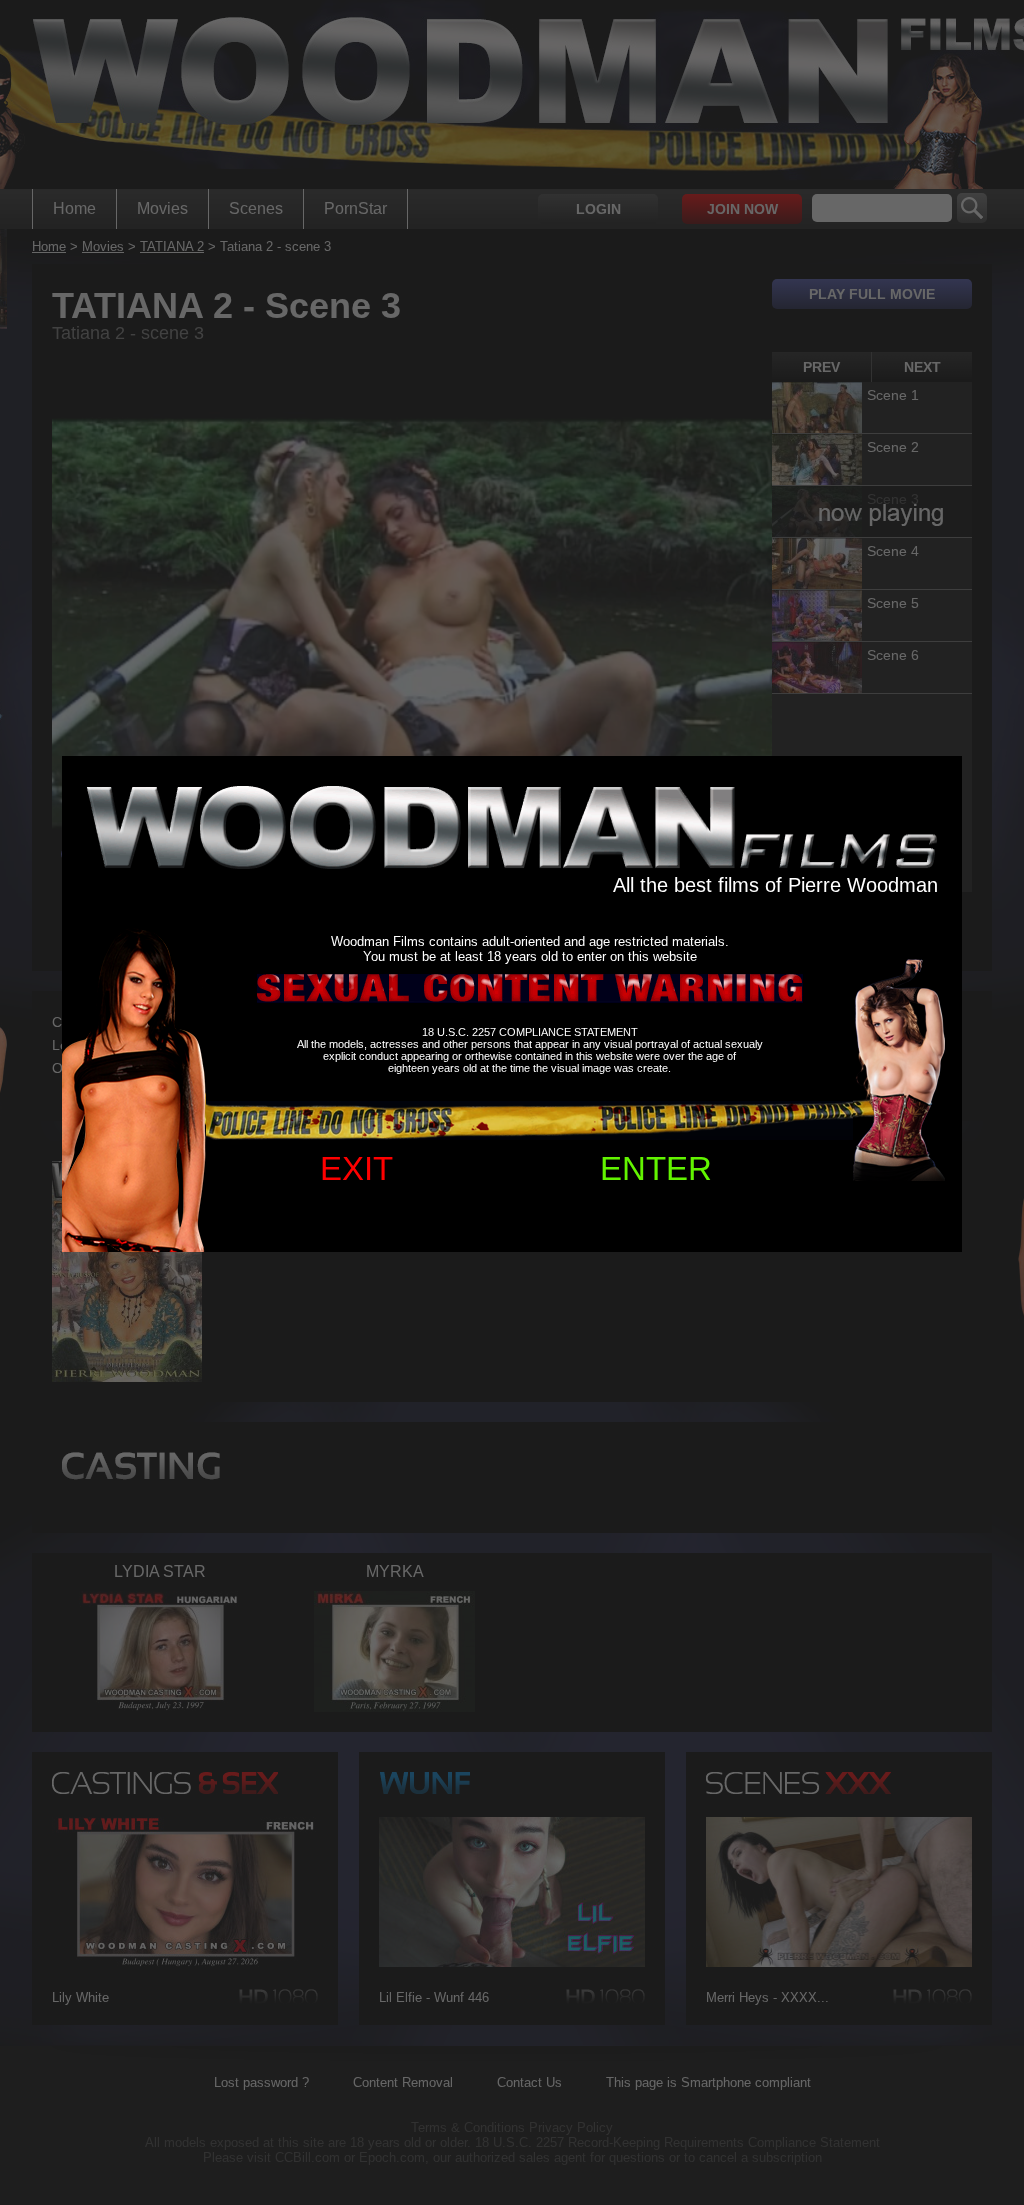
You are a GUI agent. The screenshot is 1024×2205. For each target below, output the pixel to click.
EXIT (356, 1168)
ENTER (656, 1168)
